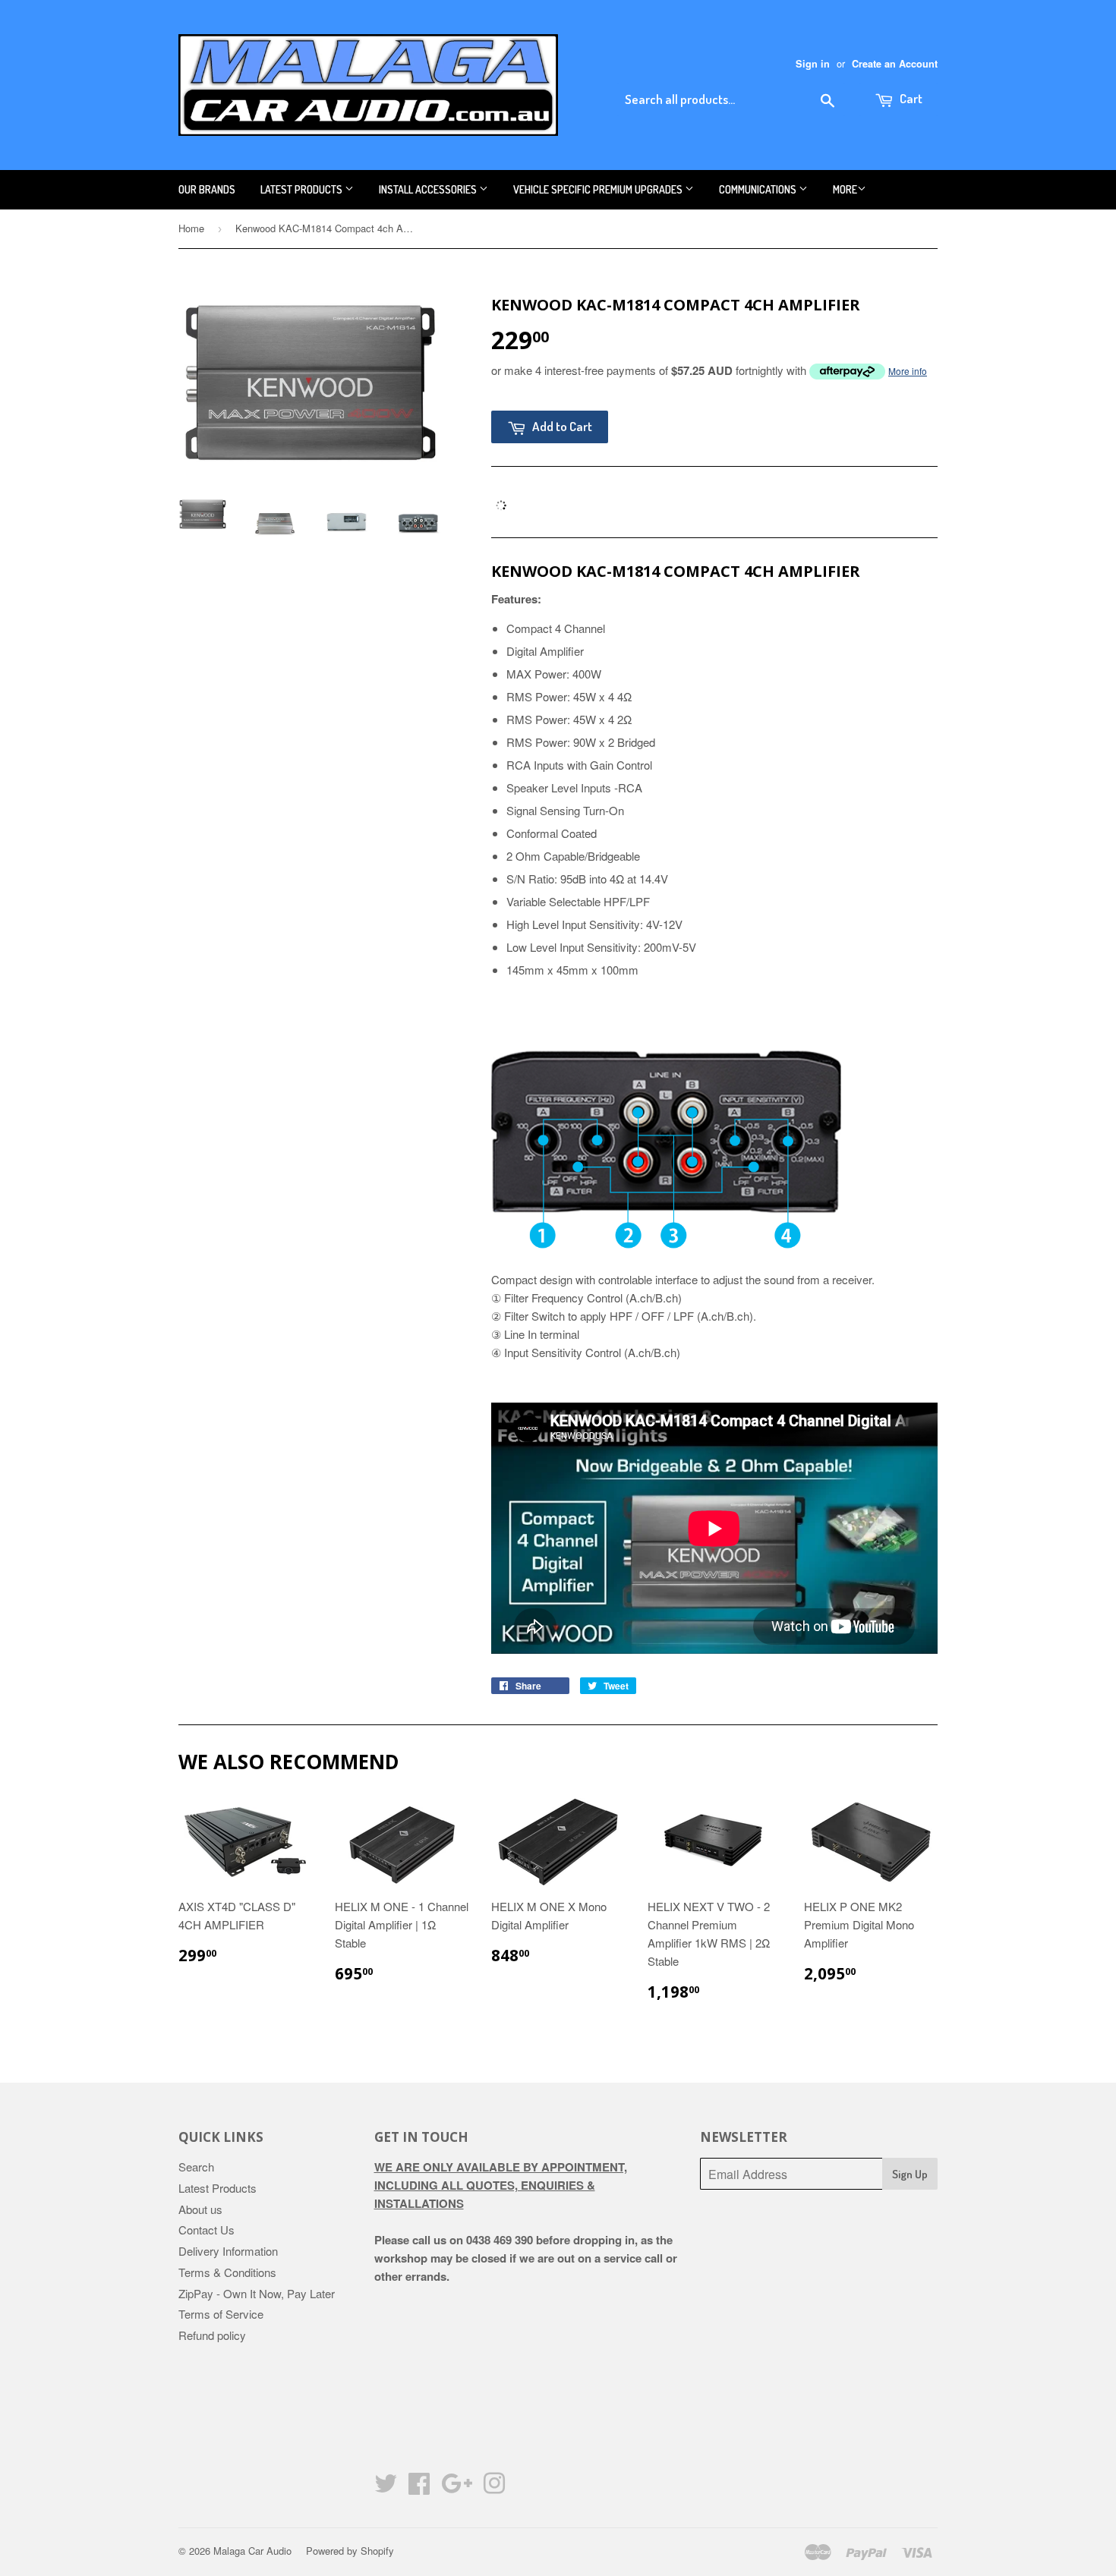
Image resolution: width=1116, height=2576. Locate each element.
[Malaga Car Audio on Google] (457, 2488)
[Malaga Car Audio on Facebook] (419, 2488)
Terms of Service (221, 2314)
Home (191, 228)
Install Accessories (429, 189)
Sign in (813, 64)
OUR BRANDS (207, 189)
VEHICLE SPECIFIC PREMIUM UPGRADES (599, 189)
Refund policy (212, 2335)
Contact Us (206, 2230)
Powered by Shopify (350, 2551)
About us (200, 2209)
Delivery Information (228, 2251)
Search (196, 2167)
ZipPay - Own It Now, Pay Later (257, 2293)
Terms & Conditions (227, 2272)
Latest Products (303, 189)
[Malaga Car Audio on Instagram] (494, 2488)
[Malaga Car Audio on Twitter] (386, 2488)
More (845, 189)
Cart (910, 98)
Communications (759, 189)
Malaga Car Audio (252, 2551)
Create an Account (895, 64)
